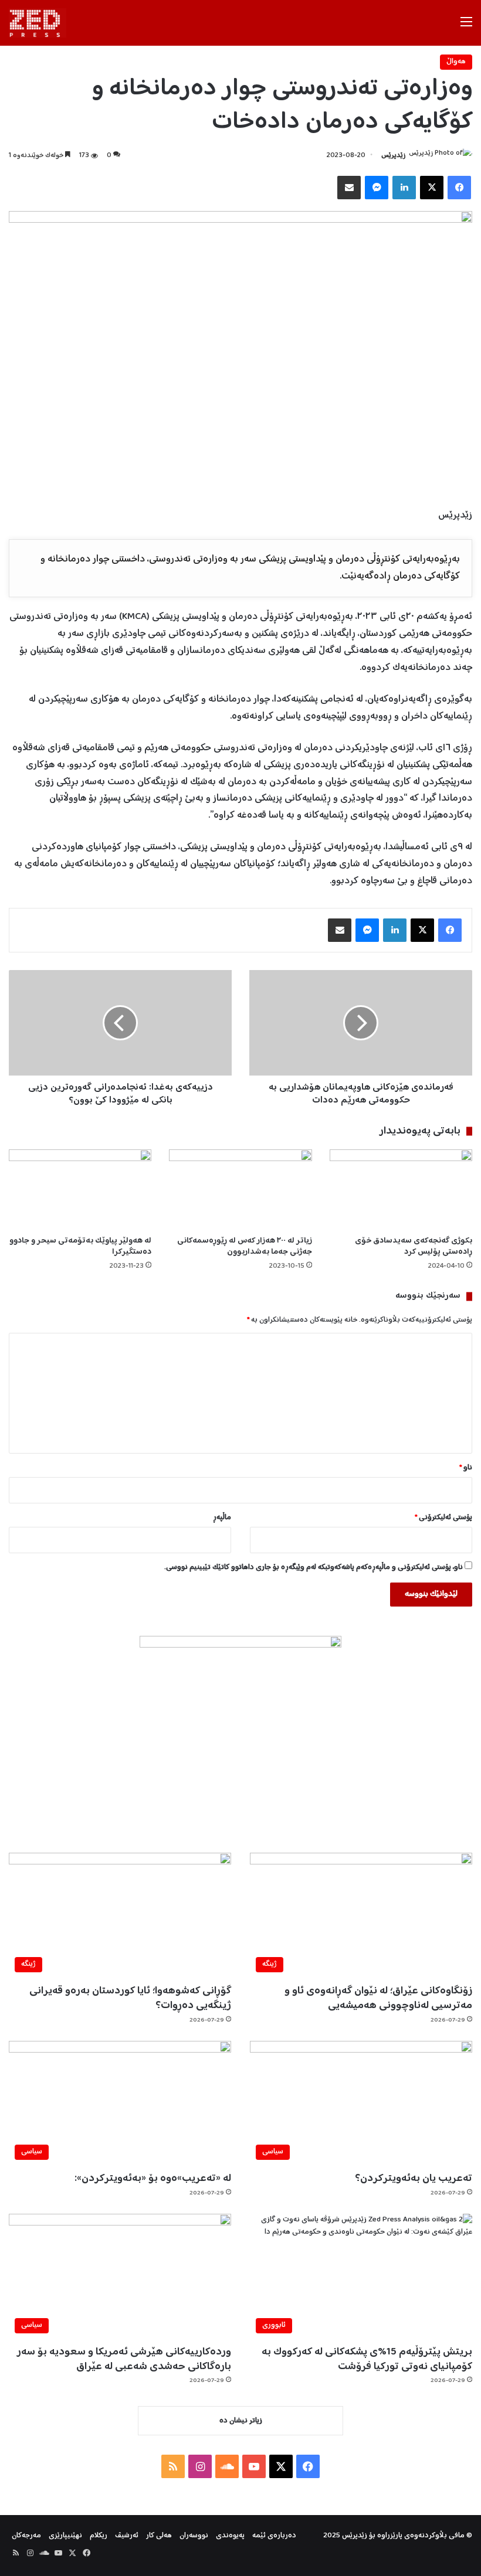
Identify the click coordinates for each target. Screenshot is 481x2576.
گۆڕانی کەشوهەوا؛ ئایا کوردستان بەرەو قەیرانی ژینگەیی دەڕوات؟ (130, 1998)
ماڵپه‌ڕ (222, 1518)
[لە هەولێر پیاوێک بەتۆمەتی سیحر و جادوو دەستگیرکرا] (80, 1190)
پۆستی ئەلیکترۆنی (443, 1518)
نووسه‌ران (194, 2536)
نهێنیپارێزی (65, 2536)
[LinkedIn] (404, 188)
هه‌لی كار (159, 2536)
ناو (466, 1468)
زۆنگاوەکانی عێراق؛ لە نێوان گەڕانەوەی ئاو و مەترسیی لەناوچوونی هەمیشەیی (378, 1998)
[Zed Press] (38, 23)
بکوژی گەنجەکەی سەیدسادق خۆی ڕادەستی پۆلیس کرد (414, 1246)
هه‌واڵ (456, 62)
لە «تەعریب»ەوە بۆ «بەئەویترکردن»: (153, 2179)
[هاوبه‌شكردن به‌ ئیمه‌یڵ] (349, 188)
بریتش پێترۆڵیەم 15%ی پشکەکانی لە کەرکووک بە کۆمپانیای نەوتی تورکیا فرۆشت (367, 2359)
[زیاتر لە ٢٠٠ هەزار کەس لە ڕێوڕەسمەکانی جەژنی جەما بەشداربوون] (240, 1190)
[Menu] (466, 27)
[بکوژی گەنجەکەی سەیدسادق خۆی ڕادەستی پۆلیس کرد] (401, 1190)
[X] (432, 188)
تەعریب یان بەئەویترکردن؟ (414, 2179)
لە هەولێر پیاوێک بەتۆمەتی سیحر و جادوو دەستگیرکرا (80, 1246)
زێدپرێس (393, 156)
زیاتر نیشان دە (241, 2421)
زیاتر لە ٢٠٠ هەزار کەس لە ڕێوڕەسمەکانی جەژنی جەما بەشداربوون (245, 1246)
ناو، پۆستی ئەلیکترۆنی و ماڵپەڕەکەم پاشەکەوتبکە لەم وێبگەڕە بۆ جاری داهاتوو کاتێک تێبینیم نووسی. (314, 1568)
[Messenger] (377, 188)
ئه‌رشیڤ (127, 2536)
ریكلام (99, 2536)
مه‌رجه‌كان (26, 2536)
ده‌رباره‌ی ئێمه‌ (274, 2536)
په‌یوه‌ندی (230, 2536)
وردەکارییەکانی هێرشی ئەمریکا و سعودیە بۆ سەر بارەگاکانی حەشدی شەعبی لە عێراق (124, 2359)
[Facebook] (459, 188)
